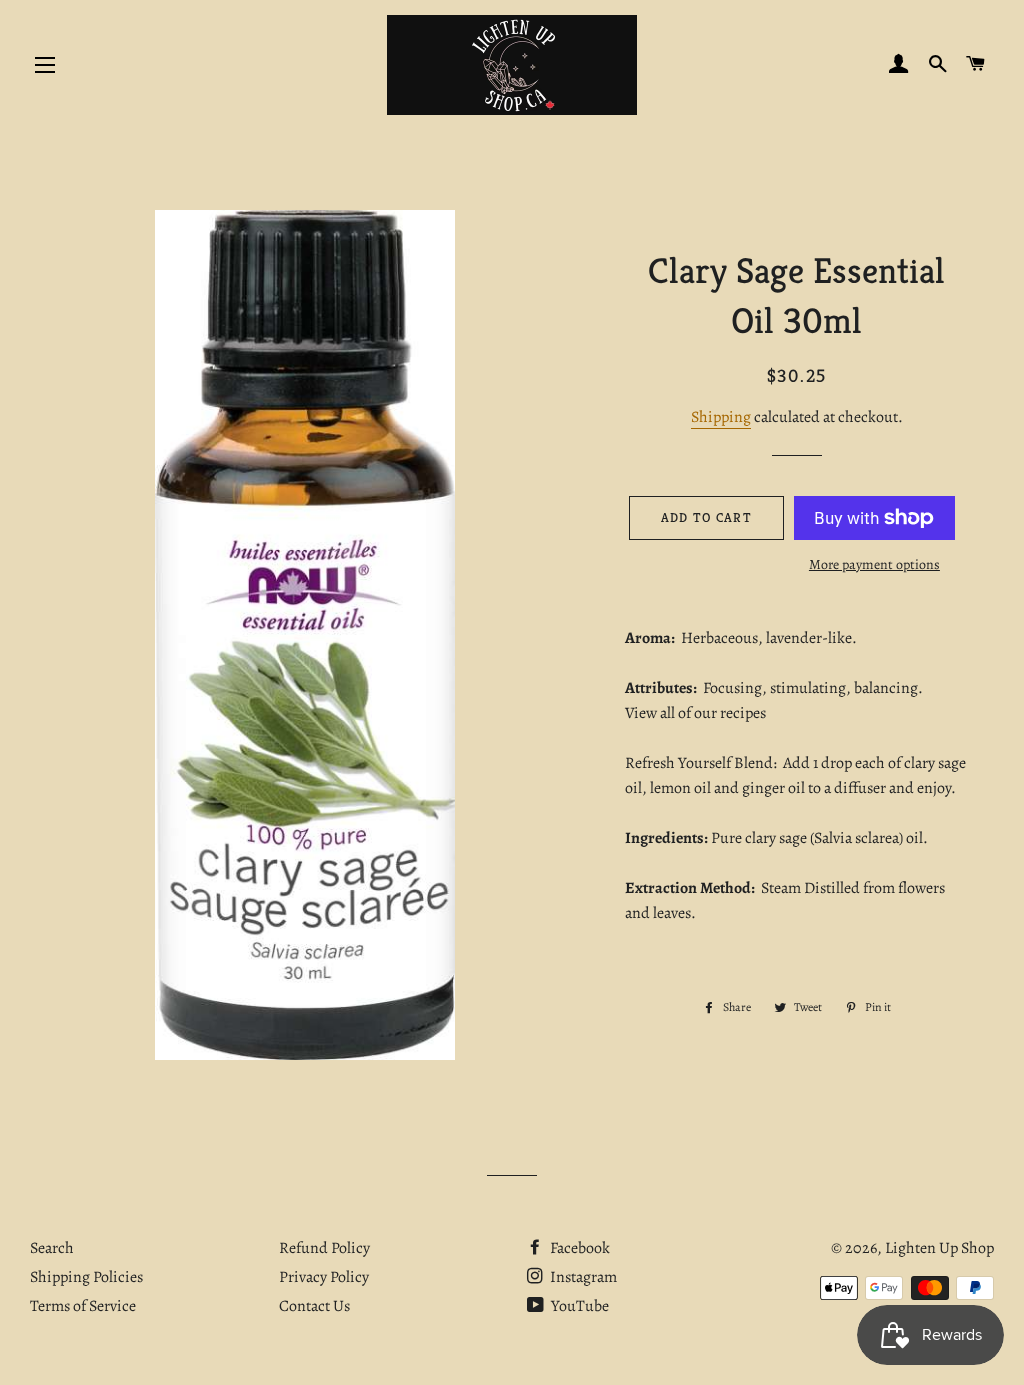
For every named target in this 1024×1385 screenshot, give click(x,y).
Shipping (721, 417)
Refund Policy (324, 1248)
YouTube (578, 1306)
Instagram (582, 1277)
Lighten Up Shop (939, 1248)
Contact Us (314, 1306)
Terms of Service (83, 1306)
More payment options (874, 564)
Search (52, 1248)
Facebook (578, 1248)
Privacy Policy (324, 1277)
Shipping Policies (86, 1277)
